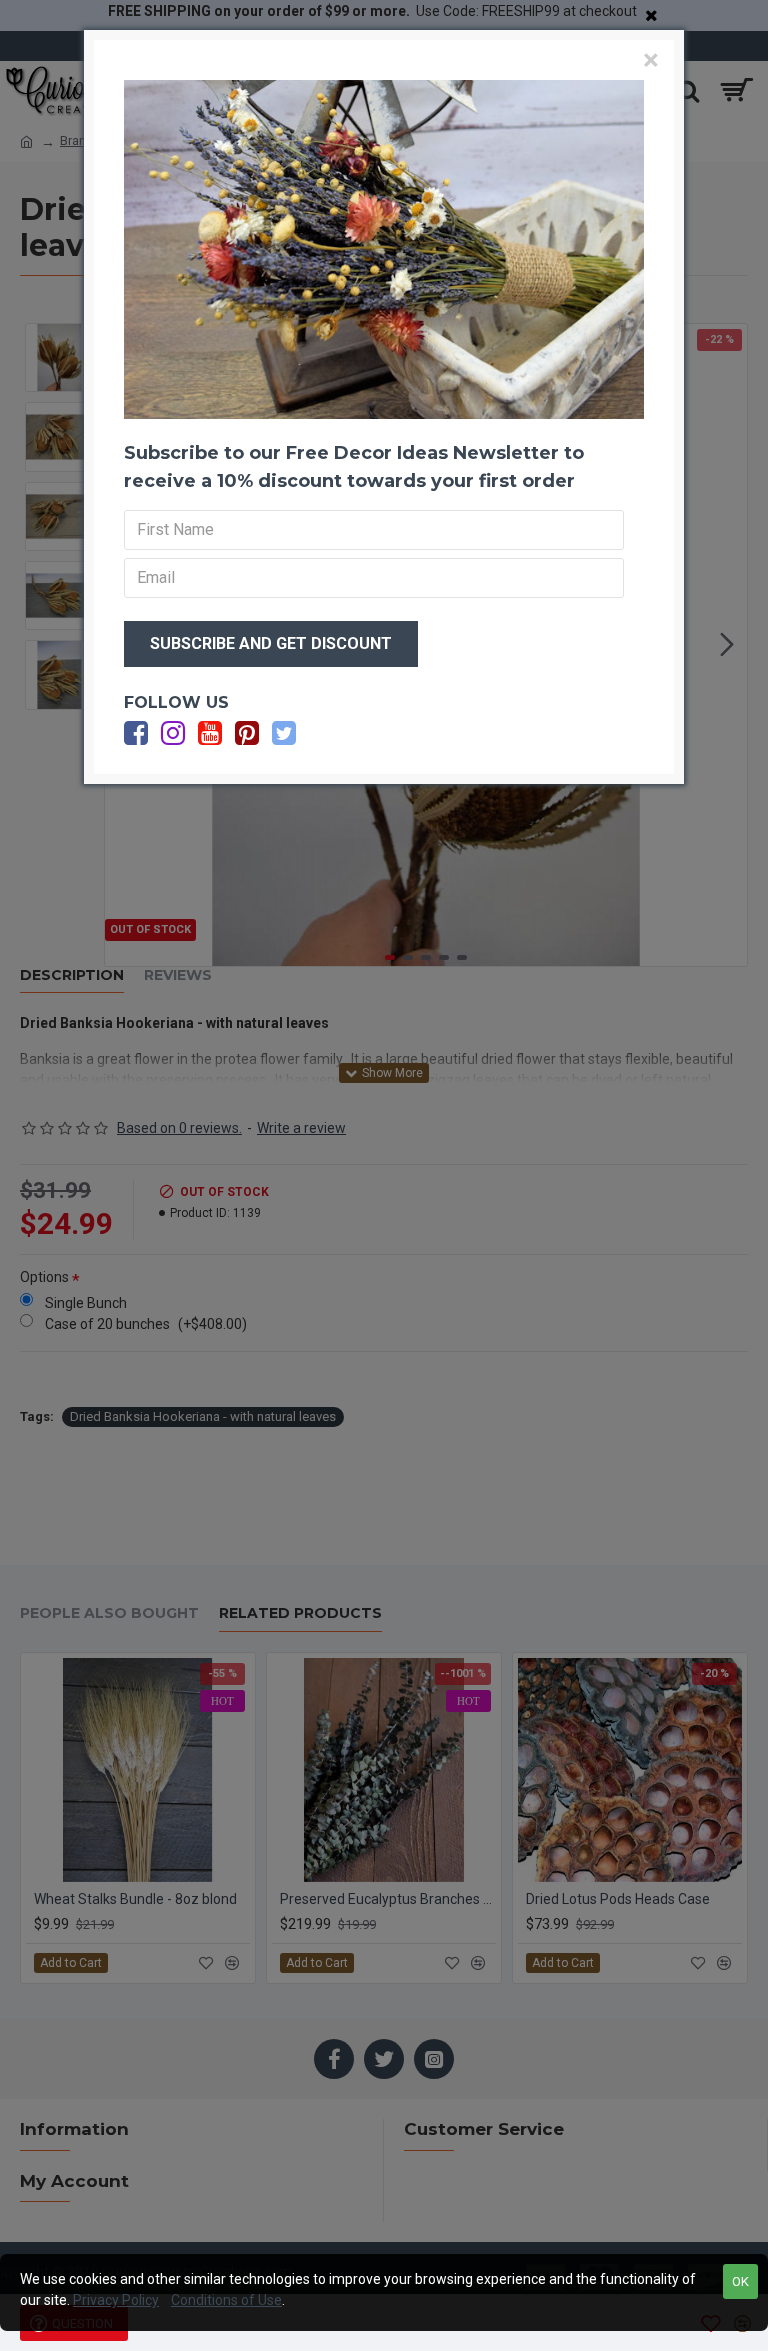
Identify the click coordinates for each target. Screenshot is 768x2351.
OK (740, 2281)
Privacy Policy (116, 2300)
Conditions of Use (226, 2300)
